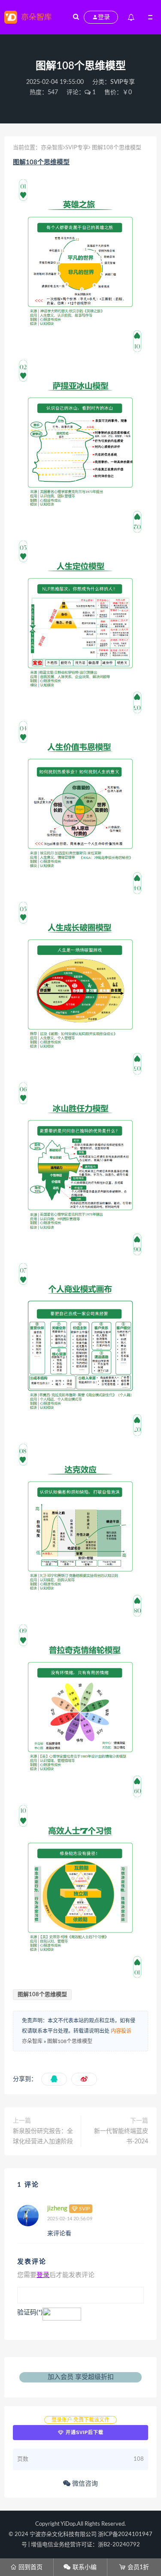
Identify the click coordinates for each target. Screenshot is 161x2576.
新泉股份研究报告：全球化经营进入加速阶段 (43, 2136)
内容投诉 (121, 2031)
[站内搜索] (76, 17)
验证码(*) (30, 2313)
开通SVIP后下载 (84, 2432)
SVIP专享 (123, 82)
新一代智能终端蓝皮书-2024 (121, 2136)
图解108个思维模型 (41, 162)
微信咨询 (84, 2484)
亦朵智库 (52, 148)
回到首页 (26, 2567)
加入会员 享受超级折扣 (81, 2377)
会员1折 (134, 2567)
